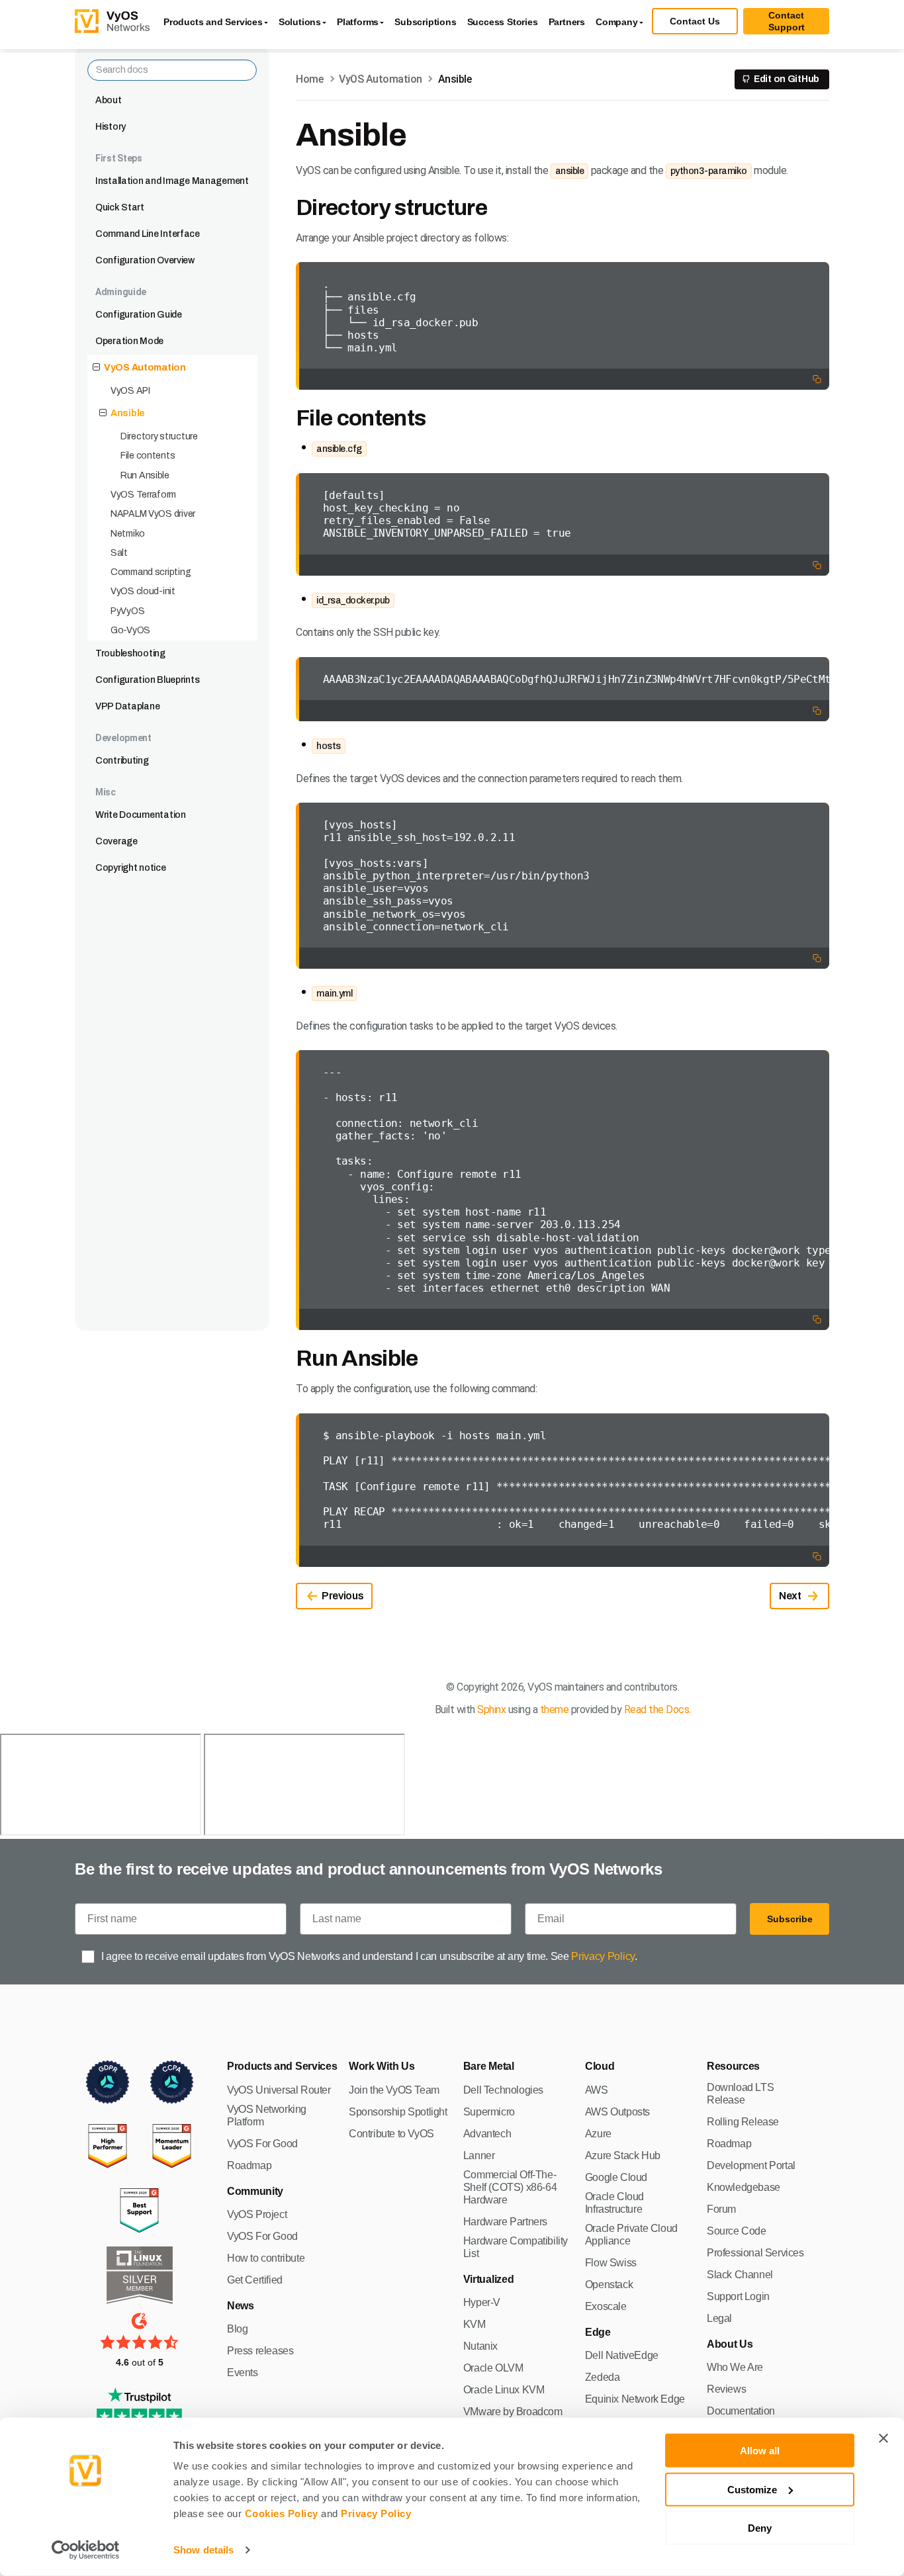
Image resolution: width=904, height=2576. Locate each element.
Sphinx (491, 1710)
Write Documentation (141, 815)
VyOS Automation (145, 368)
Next (790, 1596)
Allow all (760, 2451)
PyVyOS (127, 611)
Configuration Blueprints (147, 680)
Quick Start (120, 207)
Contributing (122, 761)
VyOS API (130, 391)
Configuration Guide (139, 315)
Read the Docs (657, 1710)
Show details (203, 2550)
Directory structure (159, 436)
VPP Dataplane (127, 706)
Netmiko (128, 534)
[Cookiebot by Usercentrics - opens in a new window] (86, 2550)
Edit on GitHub (787, 79)
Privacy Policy (376, 2513)
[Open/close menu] (96, 368)
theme (555, 1710)
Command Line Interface (148, 234)
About (109, 100)
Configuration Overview (145, 260)
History (111, 127)
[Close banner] (883, 2438)
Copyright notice (131, 868)
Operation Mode (129, 341)
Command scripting (151, 572)
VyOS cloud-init (143, 591)
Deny (760, 2528)
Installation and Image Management (172, 181)
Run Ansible (145, 475)
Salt (119, 553)
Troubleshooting (130, 653)
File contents (148, 456)
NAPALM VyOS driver (153, 514)
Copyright (478, 1687)
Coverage (116, 841)
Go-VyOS (130, 630)
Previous (342, 1596)
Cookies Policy (282, 2513)
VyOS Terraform (143, 495)
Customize (752, 2489)
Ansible (128, 413)
